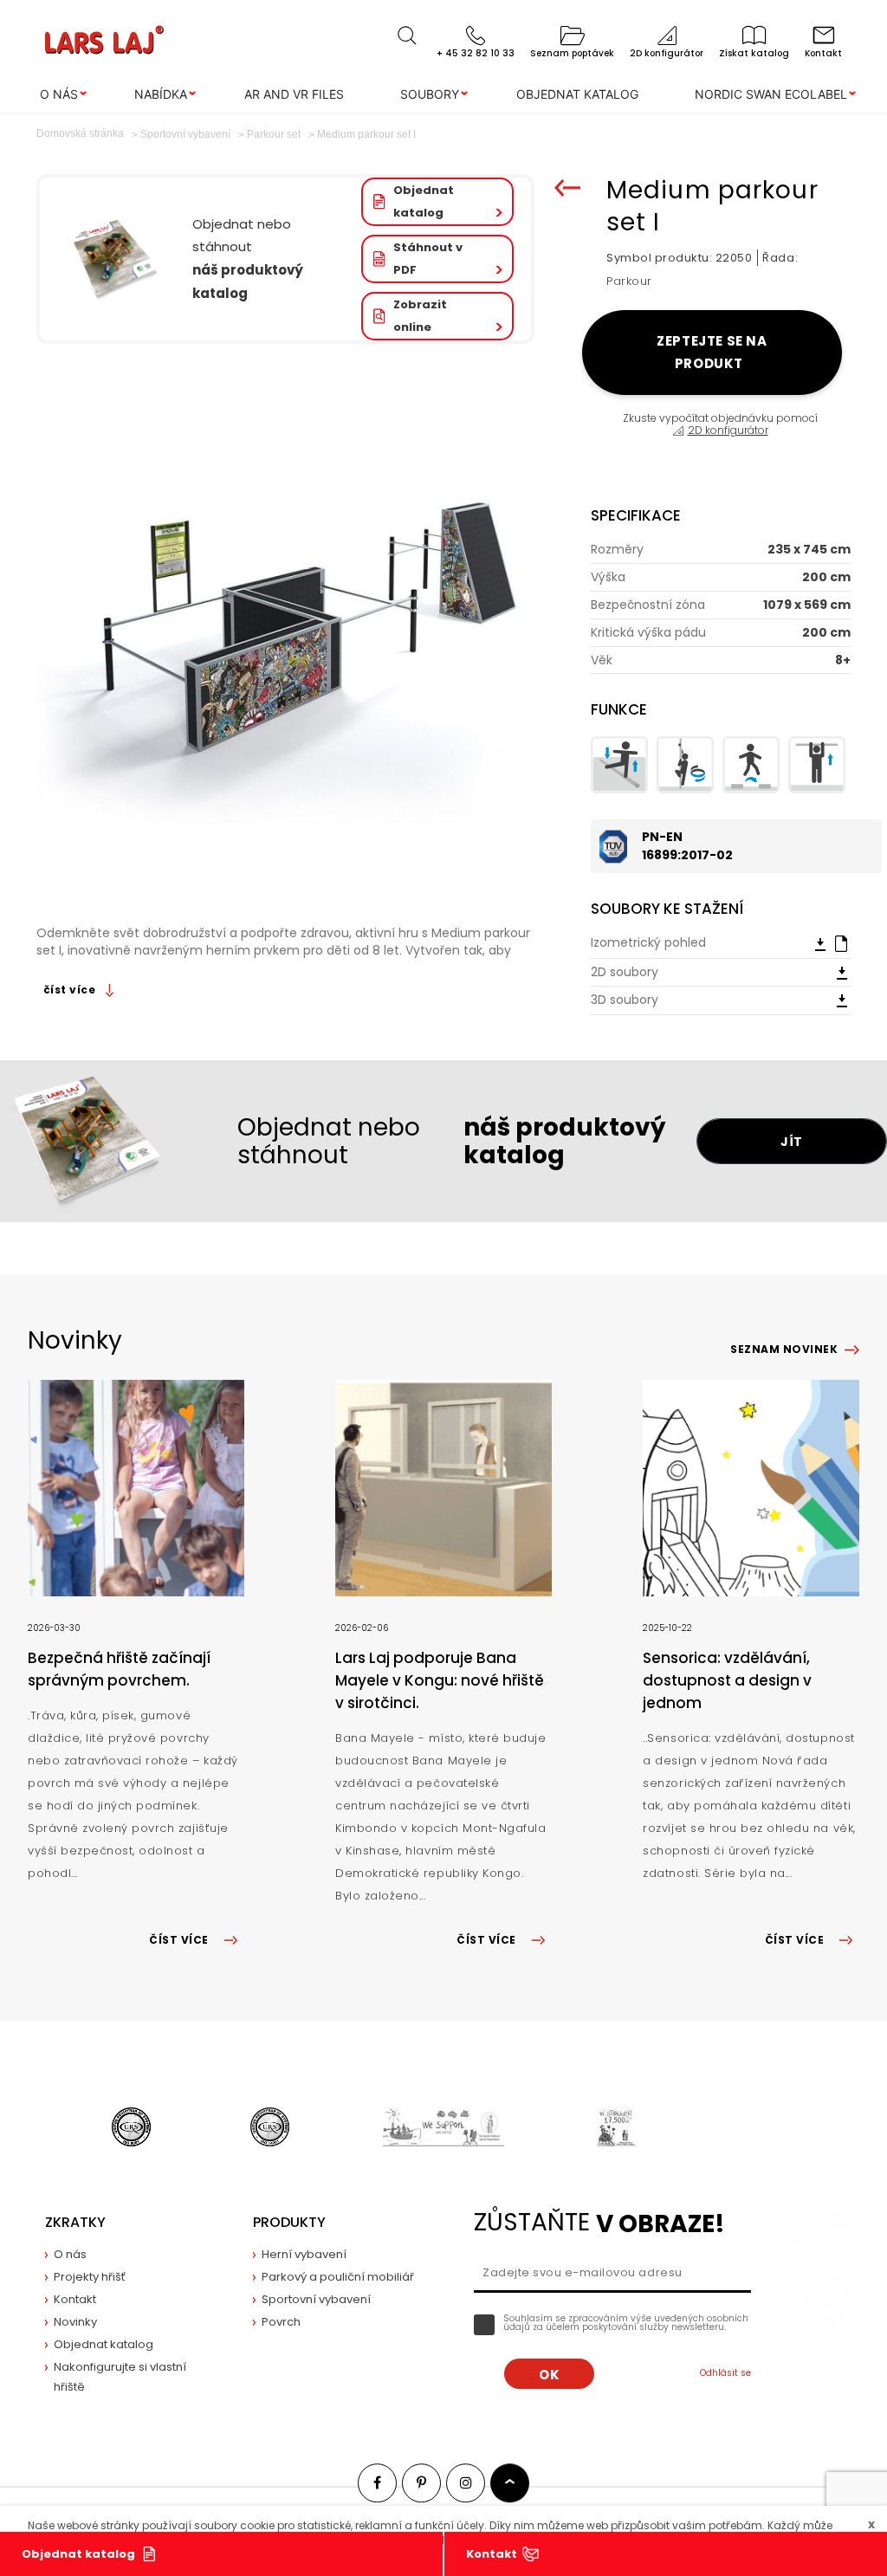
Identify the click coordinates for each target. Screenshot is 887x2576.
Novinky (75, 2322)
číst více (71, 990)
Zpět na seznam (567, 188)
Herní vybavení (304, 2254)
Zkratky (75, 2222)
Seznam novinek (784, 1349)
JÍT (792, 1142)
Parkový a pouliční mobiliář (338, 2277)
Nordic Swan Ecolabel (771, 94)
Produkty (289, 2222)
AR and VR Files (294, 94)
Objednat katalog (577, 94)
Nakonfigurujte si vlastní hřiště (120, 2377)
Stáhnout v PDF (428, 259)
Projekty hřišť (90, 2277)
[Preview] (841, 942)
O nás (59, 94)
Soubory (430, 94)
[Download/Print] (820, 943)
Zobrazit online (420, 316)
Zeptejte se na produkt (712, 352)
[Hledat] (407, 36)
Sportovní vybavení (316, 2299)
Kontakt (492, 2554)
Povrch (281, 2322)
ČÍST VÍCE (178, 1940)
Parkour (629, 281)
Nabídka (161, 94)
